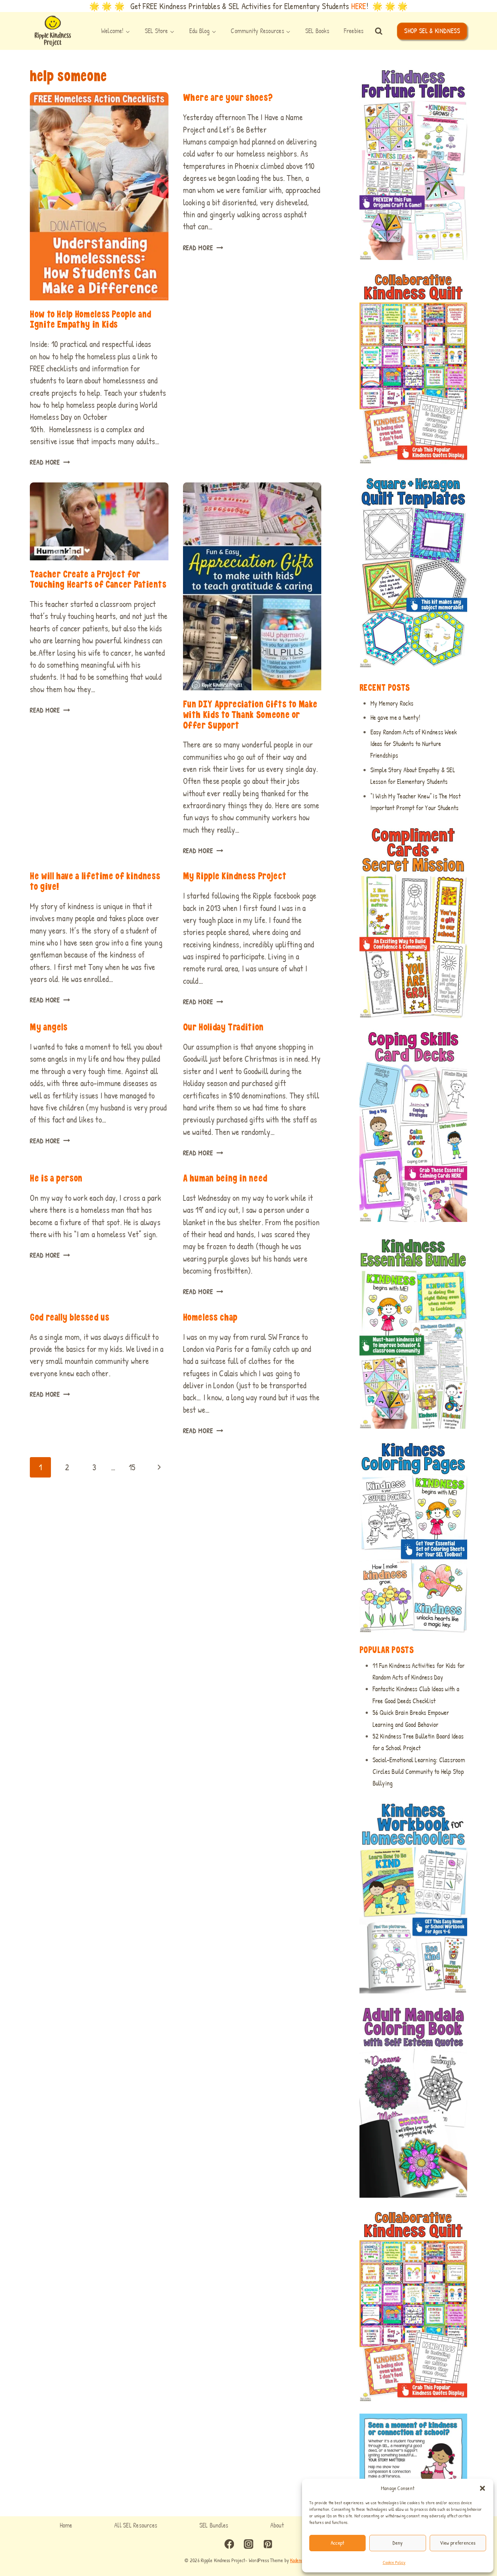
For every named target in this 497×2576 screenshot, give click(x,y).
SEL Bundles (214, 2525)
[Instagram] (249, 2544)
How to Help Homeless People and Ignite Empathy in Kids (91, 319)
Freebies (354, 31)
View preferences (458, 2543)
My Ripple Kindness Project (235, 876)
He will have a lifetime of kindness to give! (95, 881)
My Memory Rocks (392, 703)
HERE (359, 6)
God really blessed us (69, 1317)
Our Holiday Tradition (223, 1027)
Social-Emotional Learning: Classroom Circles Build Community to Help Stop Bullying (419, 1772)
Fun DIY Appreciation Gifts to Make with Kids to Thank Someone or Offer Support (250, 714)
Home (66, 2525)
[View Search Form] (379, 31)
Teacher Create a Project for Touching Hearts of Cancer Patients (98, 579)
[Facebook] (229, 2544)
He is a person (56, 1178)
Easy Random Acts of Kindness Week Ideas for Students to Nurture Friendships (414, 744)
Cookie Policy (394, 2562)
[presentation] (99, 196)
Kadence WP (301, 2560)
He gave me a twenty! (395, 717)
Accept (338, 2543)
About (277, 2525)
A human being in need (225, 1178)
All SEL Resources (136, 2525)
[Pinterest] (268, 2544)
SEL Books (317, 31)
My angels (49, 1027)
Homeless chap (210, 1317)
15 (132, 1467)
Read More (50, 462)
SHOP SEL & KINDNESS (432, 31)
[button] (482, 2488)
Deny (397, 2543)
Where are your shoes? (228, 97)
